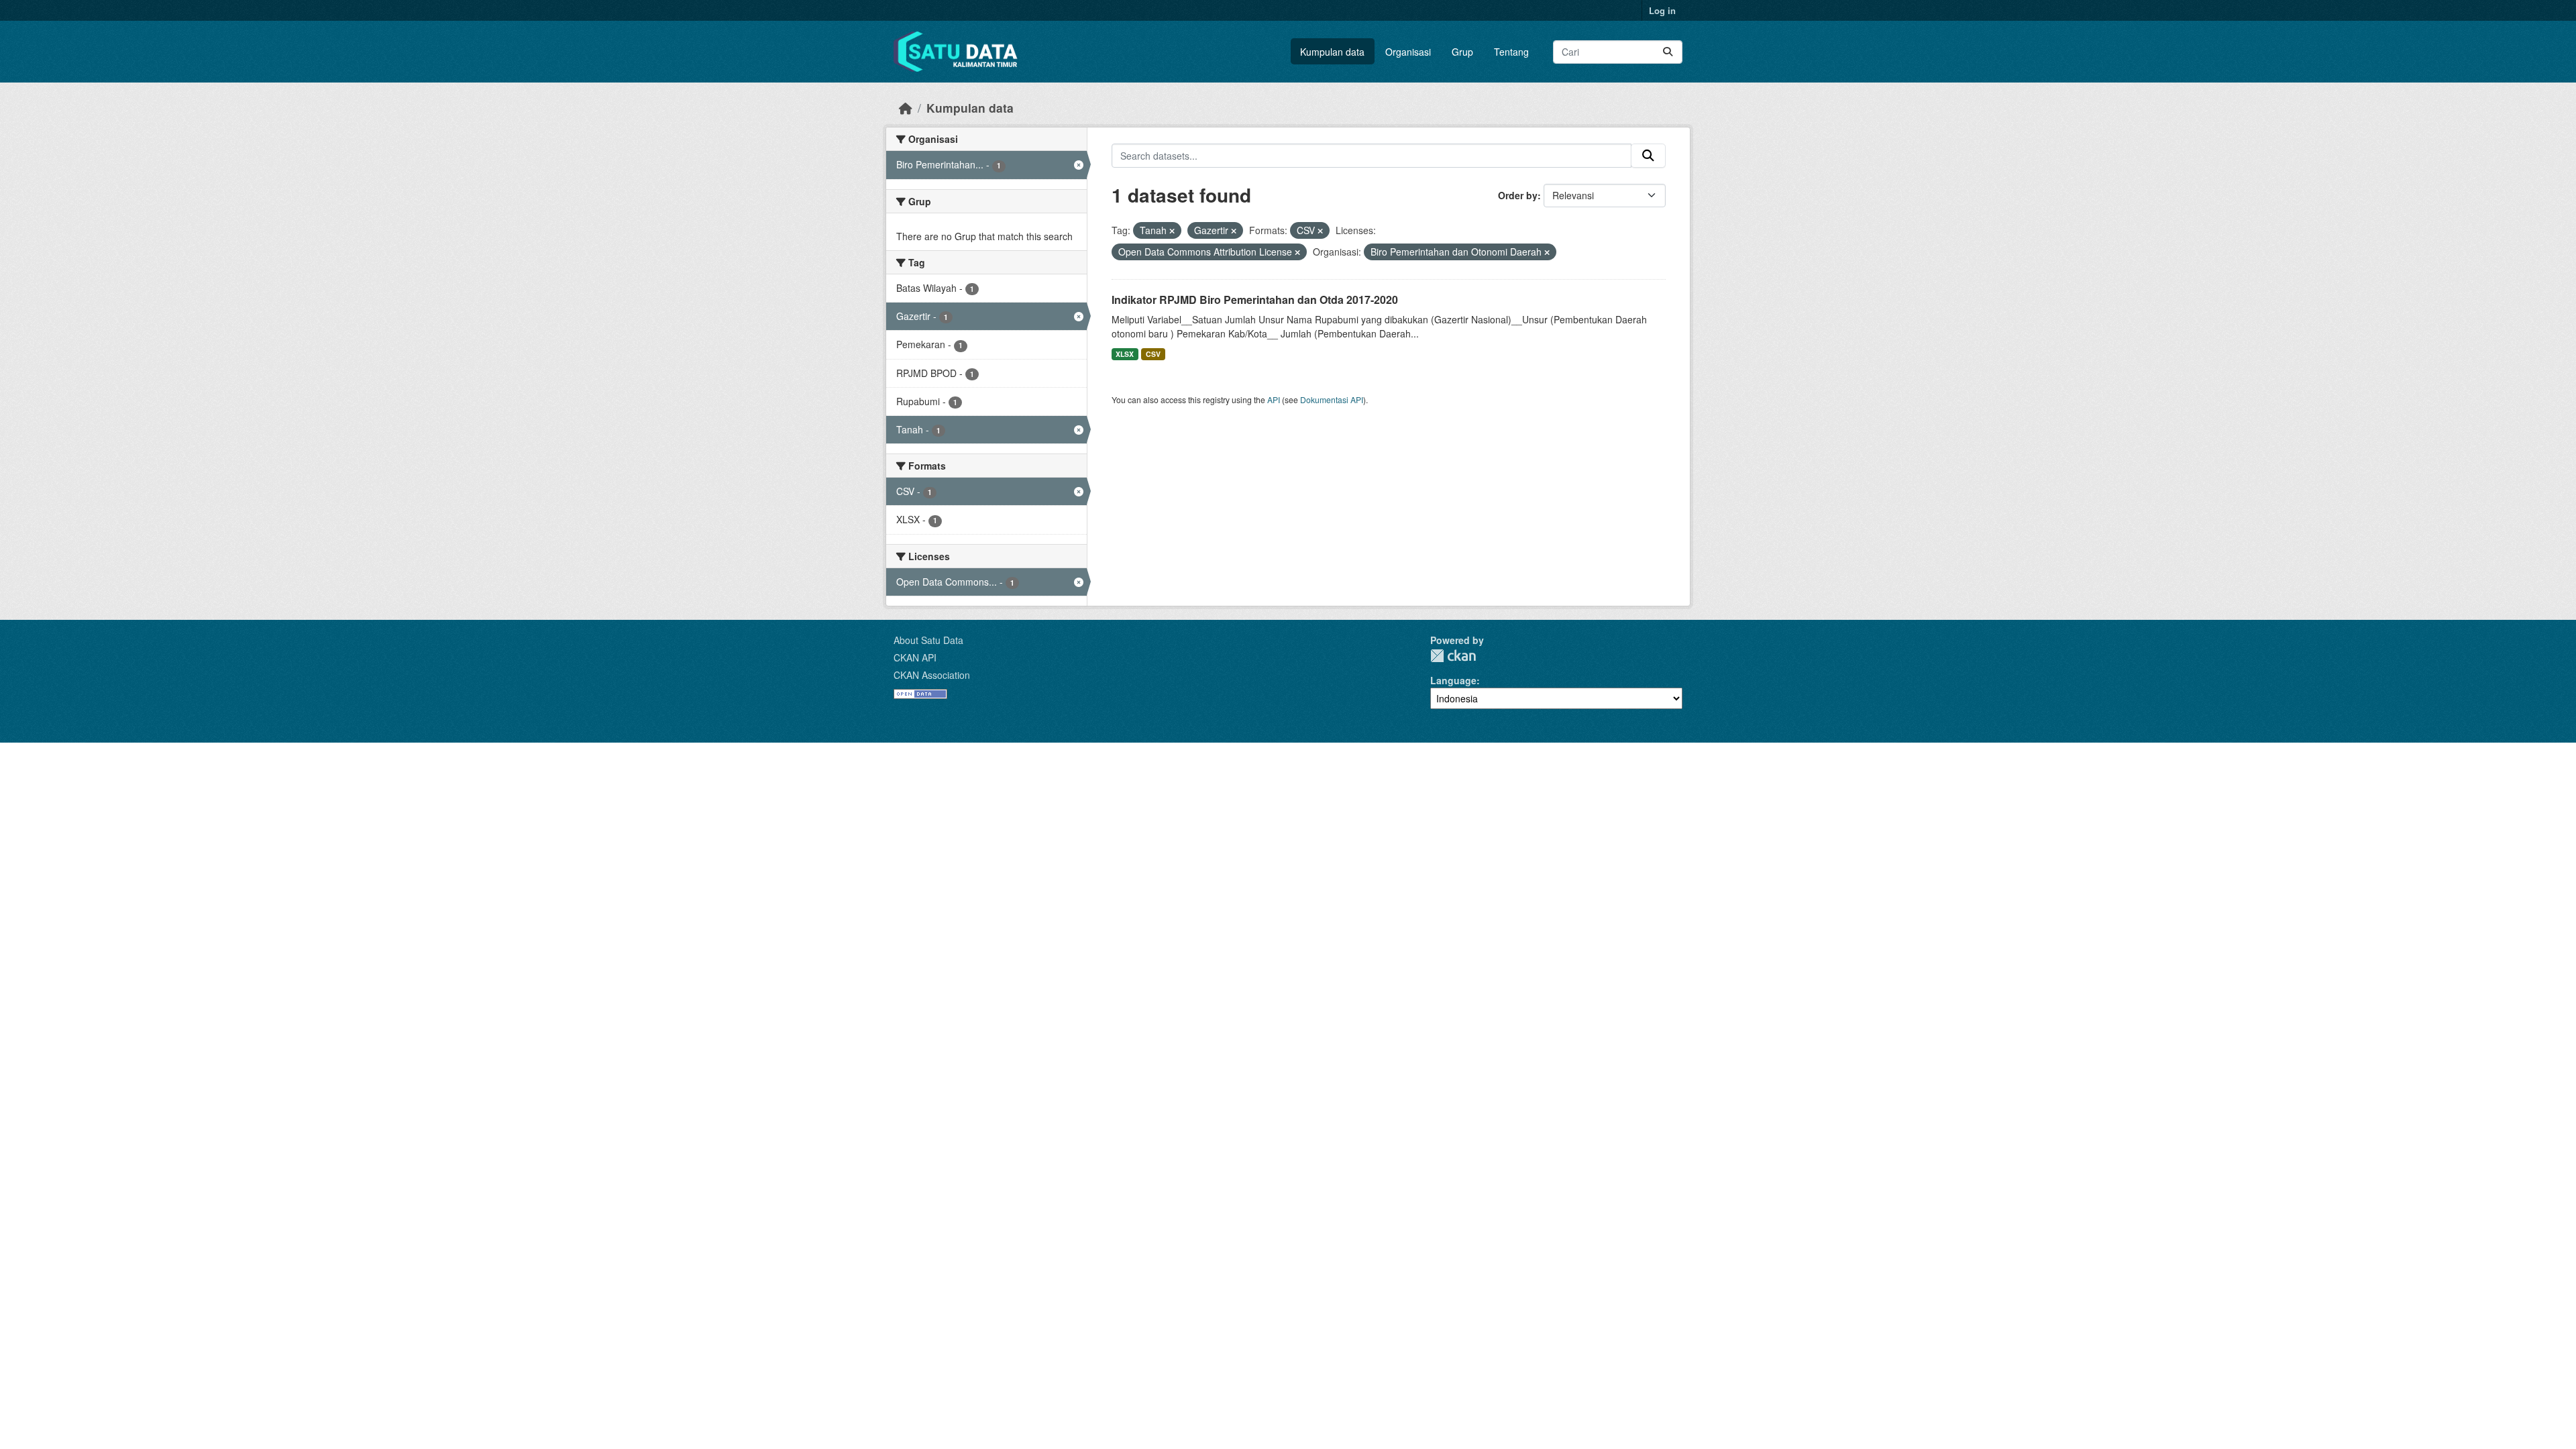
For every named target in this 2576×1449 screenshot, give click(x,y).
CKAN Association (932, 675)
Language (1453, 680)
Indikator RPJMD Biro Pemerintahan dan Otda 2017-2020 (1255, 300)
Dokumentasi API (1332, 399)
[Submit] (1668, 52)
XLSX (1125, 354)
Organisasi (1408, 52)
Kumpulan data (1332, 52)
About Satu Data (928, 640)
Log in (1662, 10)
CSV (1153, 354)
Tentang (1511, 52)
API (1274, 399)
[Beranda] (906, 108)
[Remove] (1172, 231)
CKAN (1453, 656)
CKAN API (915, 657)
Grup (1462, 52)
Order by (1518, 195)
